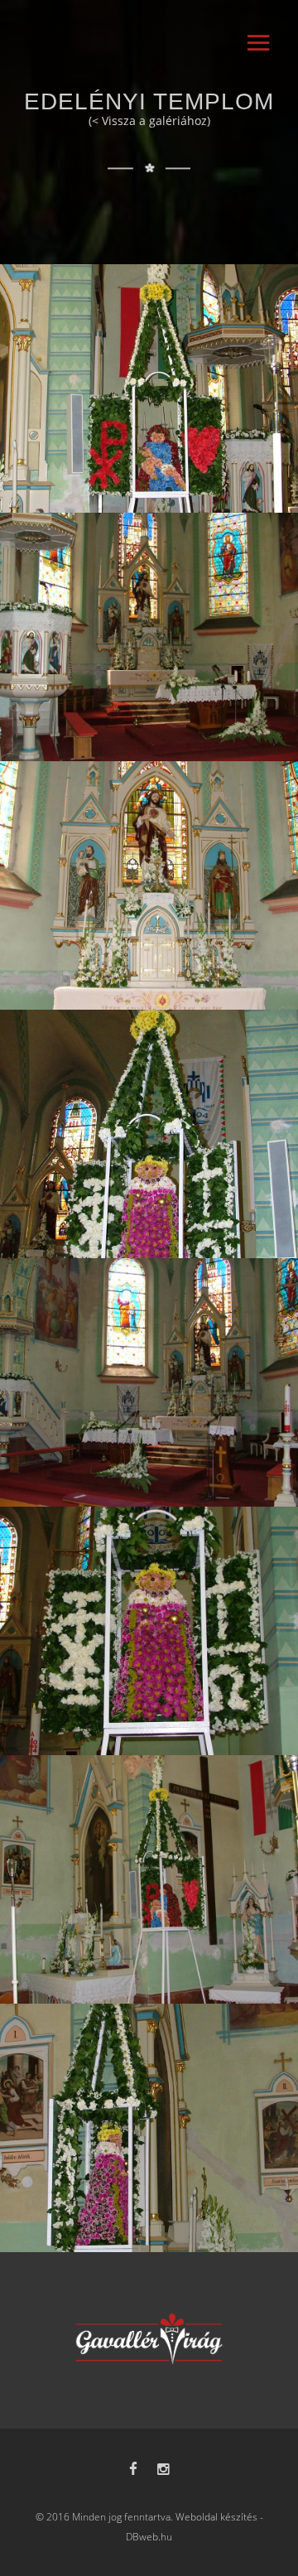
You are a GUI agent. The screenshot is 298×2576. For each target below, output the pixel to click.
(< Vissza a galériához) (149, 121)
